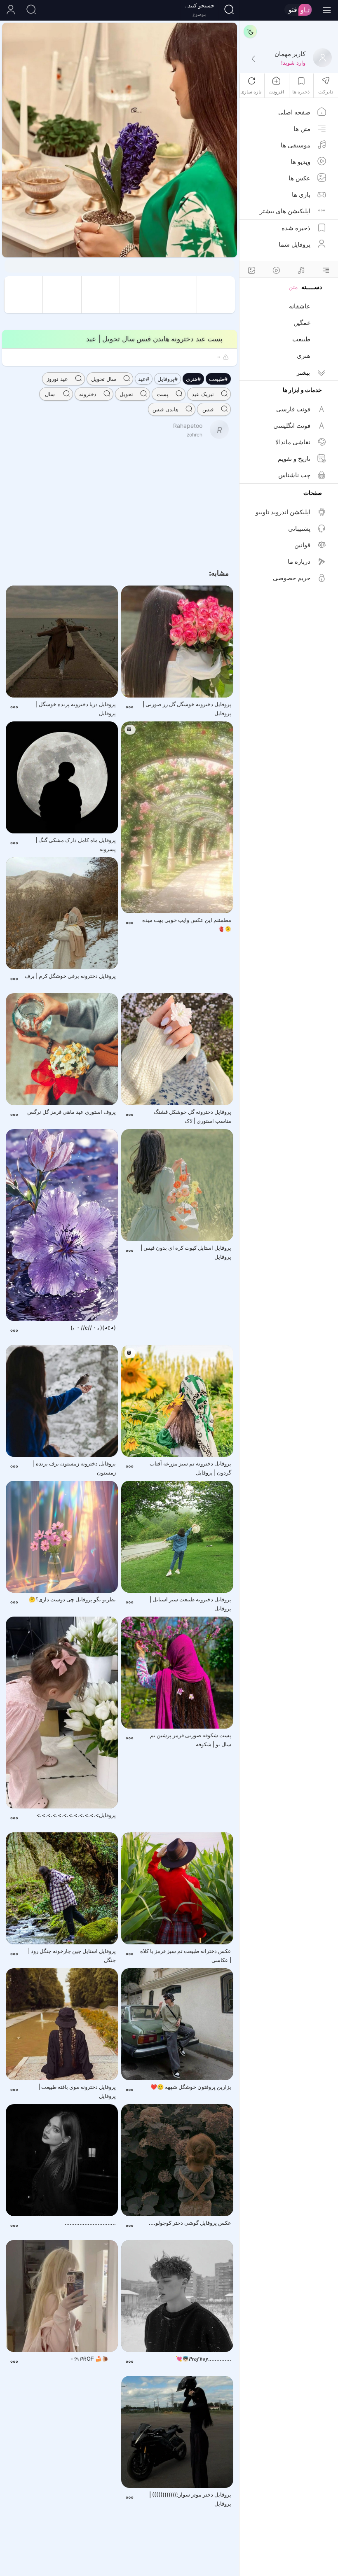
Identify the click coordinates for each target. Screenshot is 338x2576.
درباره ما (299, 561)
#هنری (193, 379)
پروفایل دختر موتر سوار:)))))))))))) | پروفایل (190, 2499)
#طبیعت (218, 379)
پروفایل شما (295, 244)
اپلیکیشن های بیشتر (285, 211)
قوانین (302, 545)
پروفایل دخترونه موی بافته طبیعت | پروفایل (77, 2091)
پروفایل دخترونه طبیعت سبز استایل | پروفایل (190, 1604)
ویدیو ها (300, 162)
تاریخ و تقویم (294, 458)
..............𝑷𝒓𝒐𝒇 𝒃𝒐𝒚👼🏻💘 (203, 2359)
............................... (90, 2223)
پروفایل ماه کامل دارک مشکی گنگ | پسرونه (76, 845)
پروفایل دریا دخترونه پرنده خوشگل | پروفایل (76, 709)
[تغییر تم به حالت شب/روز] (250, 31)
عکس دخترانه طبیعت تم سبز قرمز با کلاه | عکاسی (186, 1955)
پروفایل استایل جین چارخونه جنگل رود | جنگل (72, 1955)
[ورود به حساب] (10, 10)
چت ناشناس (294, 475)
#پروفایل (168, 379)
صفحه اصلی (294, 112)
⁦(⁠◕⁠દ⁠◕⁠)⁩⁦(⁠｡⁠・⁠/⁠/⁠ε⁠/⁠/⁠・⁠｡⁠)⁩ (93, 1328)
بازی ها (301, 195)
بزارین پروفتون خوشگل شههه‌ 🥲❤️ (191, 2087)
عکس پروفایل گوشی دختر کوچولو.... (190, 2223)
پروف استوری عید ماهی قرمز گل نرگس (72, 1112)
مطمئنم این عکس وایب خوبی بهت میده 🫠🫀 (187, 924)
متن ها (302, 129)
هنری (304, 356)
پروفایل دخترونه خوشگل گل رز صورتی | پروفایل (187, 709)
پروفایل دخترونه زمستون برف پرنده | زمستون (74, 1468)
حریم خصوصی (292, 578)
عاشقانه (300, 306)
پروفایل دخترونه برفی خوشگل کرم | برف (70, 976)
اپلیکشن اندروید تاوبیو (283, 512)
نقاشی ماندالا (293, 442)
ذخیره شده (296, 228)
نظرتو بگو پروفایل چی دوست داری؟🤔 (72, 1599)
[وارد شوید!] (253, 59)
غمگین (302, 323)
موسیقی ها (296, 145)
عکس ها (299, 178)
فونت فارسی (293, 409)
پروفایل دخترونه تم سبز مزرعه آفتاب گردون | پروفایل (190, 1468)
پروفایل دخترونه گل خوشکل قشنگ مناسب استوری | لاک (192, 1116)
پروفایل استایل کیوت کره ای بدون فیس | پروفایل (186, 1252)
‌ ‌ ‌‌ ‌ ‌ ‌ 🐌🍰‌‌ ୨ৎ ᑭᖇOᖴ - (93, 2359)
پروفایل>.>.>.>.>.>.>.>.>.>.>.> (76, 1815)
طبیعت (301, 339)
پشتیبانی (299, 528)
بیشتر (303, 372)
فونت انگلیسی (292, 426)
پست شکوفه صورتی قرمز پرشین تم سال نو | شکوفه (191, 1740)
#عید (144, 379)
